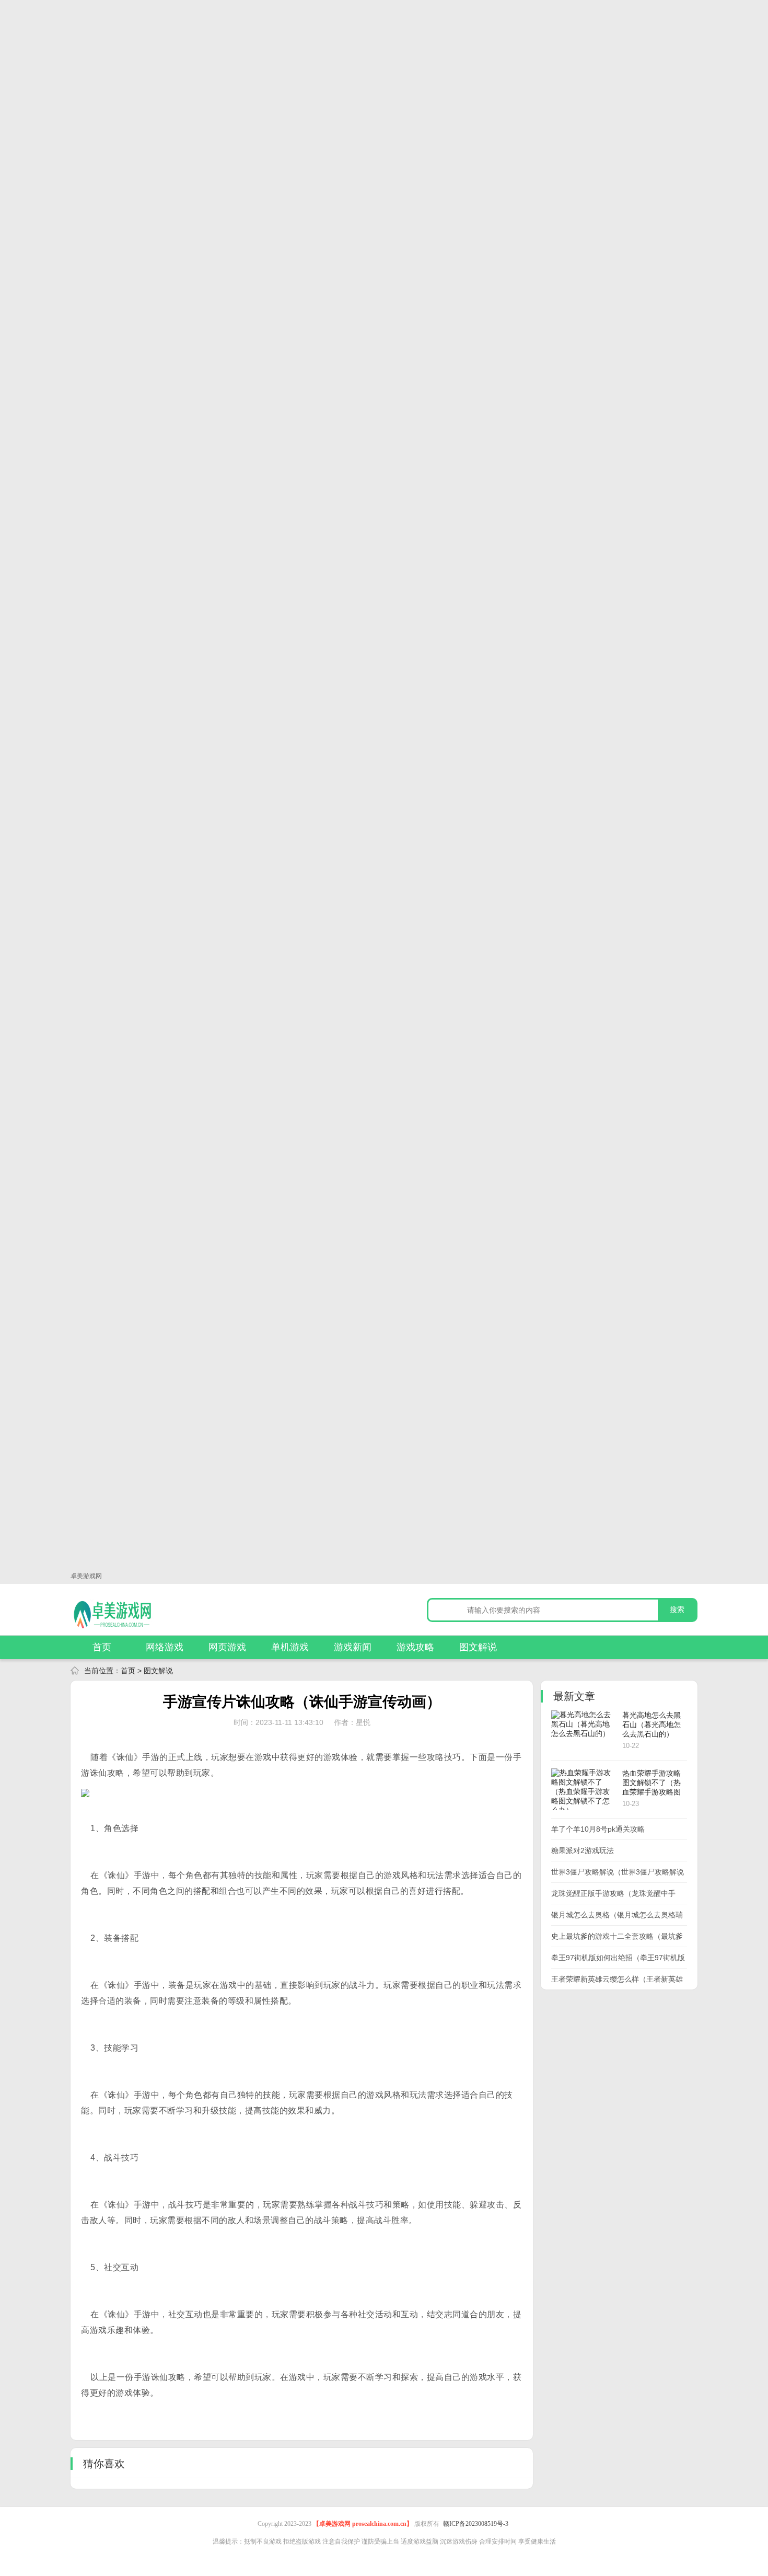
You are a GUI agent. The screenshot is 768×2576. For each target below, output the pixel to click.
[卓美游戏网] (128, 1614)
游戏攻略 (415, 1647)
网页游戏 (227, 1647)
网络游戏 (165, 1647)
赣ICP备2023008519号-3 (476, 2524)
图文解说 (478, 1647)
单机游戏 (290, 1647)
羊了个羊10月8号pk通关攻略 (598, 1829)
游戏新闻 (353, 1647)
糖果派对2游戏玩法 (583, 1850)
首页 (102, 1647)
